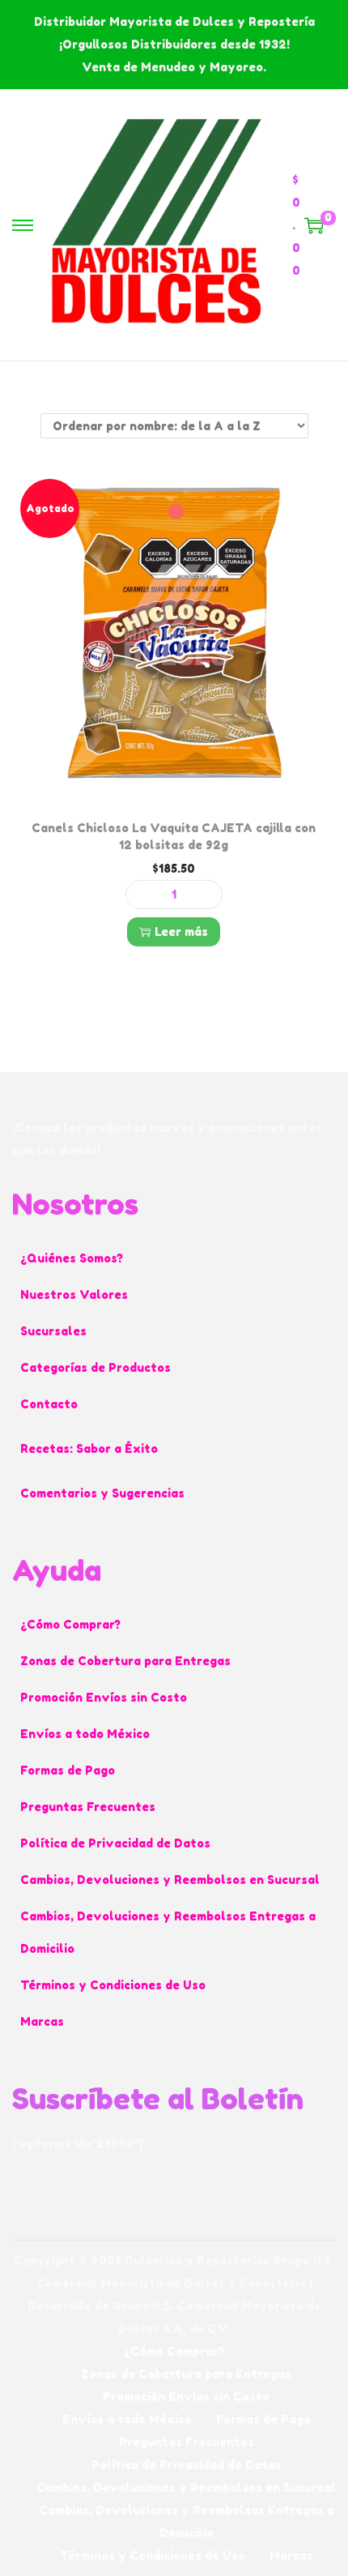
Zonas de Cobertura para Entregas (125, 1661)
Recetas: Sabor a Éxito (89, 1448)
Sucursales (53, 1331)
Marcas (42, 2021)
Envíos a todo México (85, 1734)
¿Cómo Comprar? (70, 1624)
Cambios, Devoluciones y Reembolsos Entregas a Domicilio (168, 1932)
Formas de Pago (68, 1770)
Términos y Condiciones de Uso (113, 1985)
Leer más (181, 931)
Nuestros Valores (74, 1294)
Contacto (49, 1404)
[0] (314, 225)
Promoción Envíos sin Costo (104, 1697)
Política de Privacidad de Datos (115, 1843)
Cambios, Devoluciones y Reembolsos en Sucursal (170, 1880)
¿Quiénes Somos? (72, 1258)
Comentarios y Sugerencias (102, 1493)
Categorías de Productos (95, 1367)
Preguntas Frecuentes (88, 1807)
